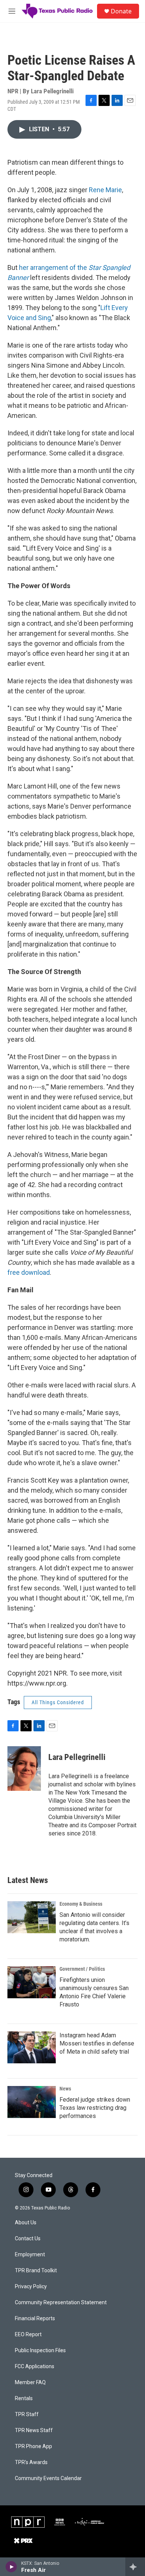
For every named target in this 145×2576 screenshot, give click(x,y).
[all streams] (135, 2567)
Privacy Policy (31, 2287)
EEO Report (28, 2335)
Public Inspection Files (40, 2351)
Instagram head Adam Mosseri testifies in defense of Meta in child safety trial (97, 2043)
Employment (30, 2255)
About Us (26, 2223)
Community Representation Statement (61, 2303)
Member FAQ (30, 2382)
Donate (121, 11)
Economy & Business (81, 1904)
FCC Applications (35, 2367)
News (65, 2089)
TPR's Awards (31, 2462)
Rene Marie (105, 190)
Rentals (24, 2398)
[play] (11, 2567)
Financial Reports (35, 2319)
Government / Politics (82, 1969)
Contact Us (28, 2239)
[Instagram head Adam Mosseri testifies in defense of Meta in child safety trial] (32, 2047)
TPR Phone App (33, 2446)
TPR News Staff (34, 2430)
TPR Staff (27, 2414)
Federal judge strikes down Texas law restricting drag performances (95, 2108)
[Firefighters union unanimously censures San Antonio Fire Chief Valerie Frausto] (32, 1982)
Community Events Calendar (48, 2478)
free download (29, 1272)
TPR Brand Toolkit (36, 2271)
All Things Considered (58, 1702)
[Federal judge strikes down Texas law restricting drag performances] (32, 2102)
